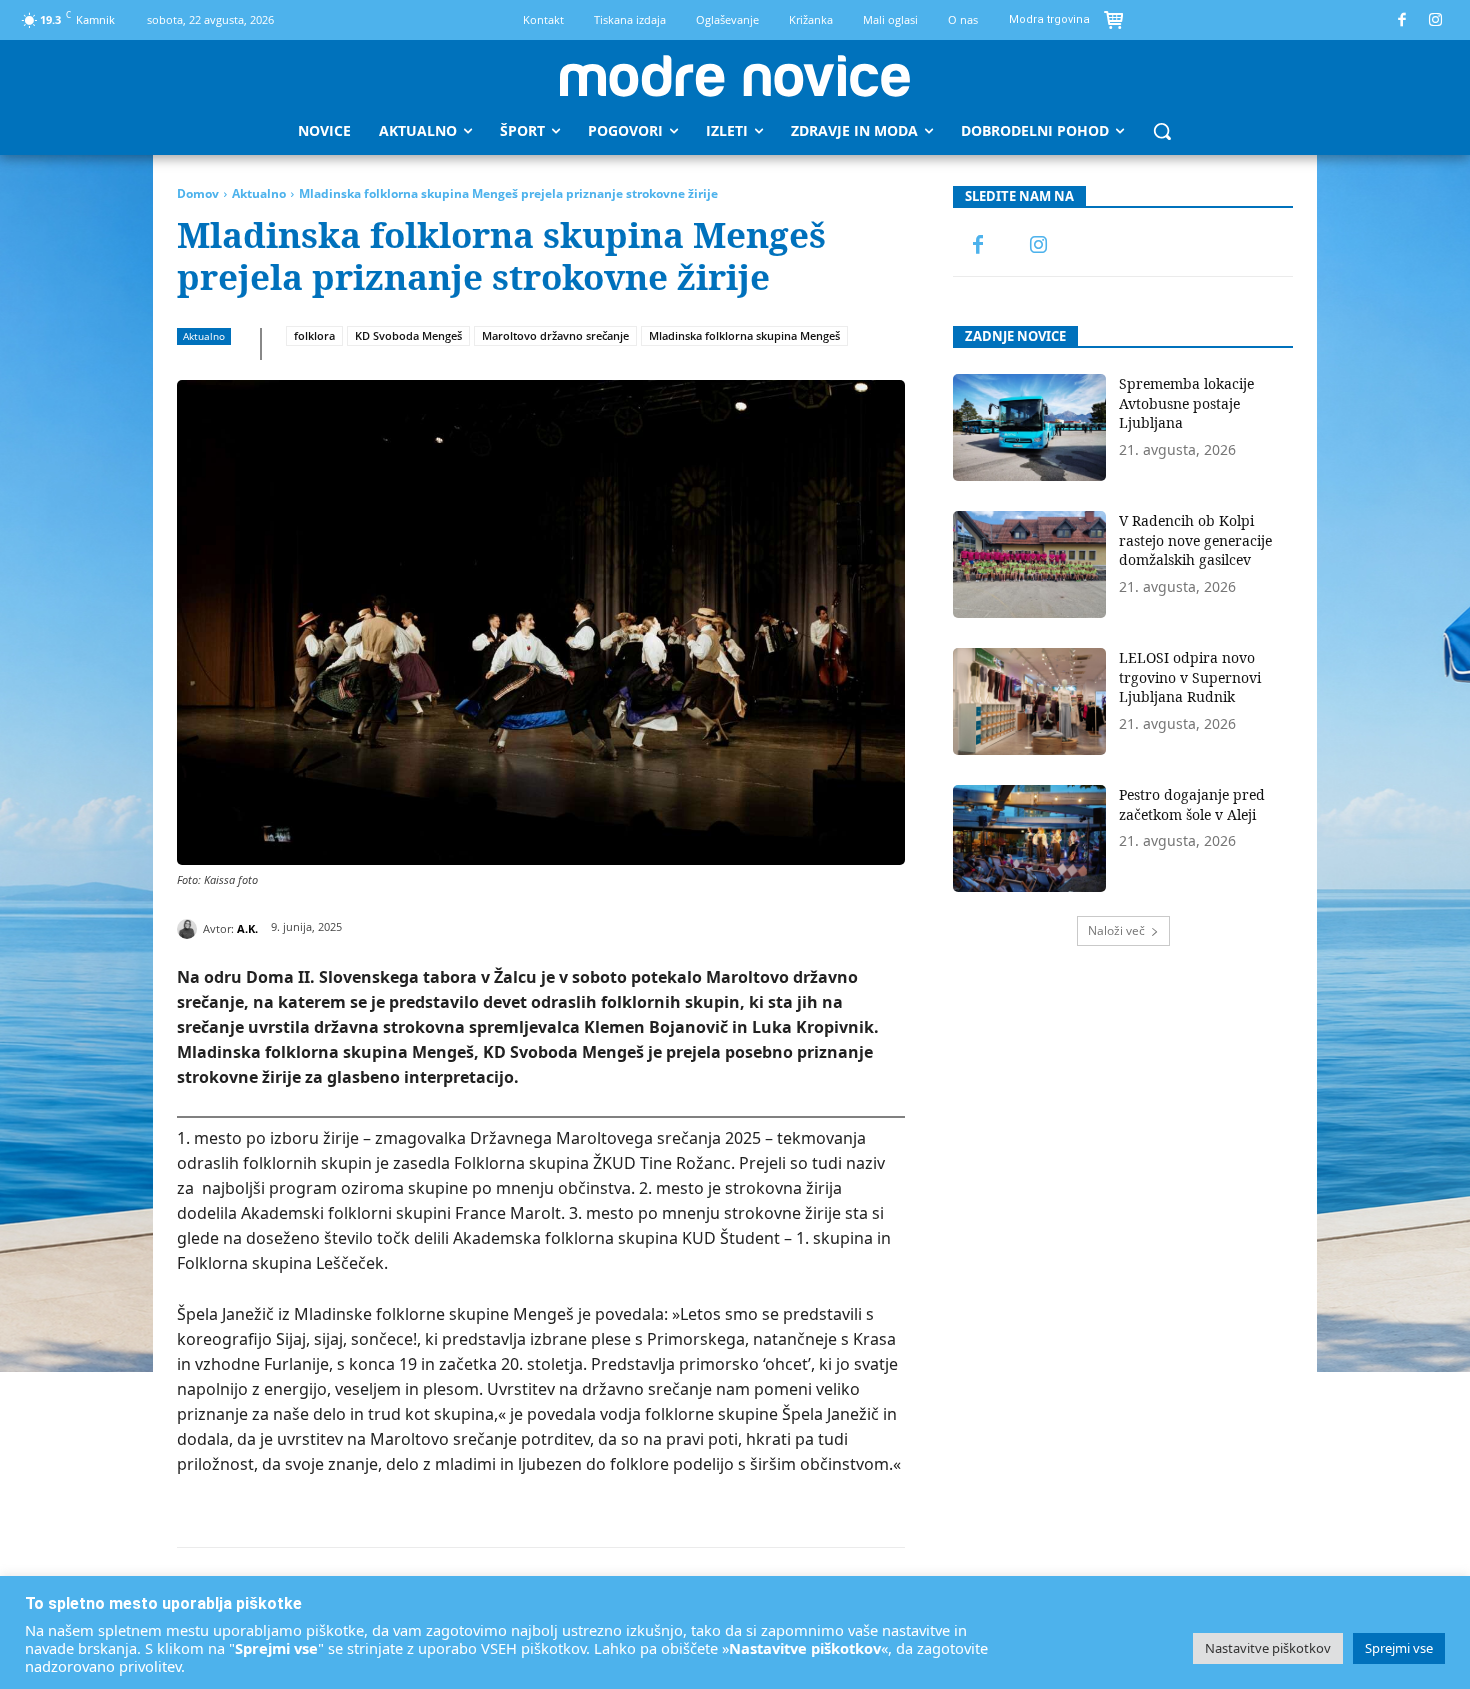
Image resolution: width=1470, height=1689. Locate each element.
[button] (1162, 131)
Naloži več (1116, 930)
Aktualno (259, 193)
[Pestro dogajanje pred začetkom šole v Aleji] (1029, 838)
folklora (314, 335)
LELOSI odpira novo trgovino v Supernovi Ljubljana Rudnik (1190, 677)
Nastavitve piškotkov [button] (1268, 1648)
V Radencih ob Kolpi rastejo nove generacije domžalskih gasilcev (1195, 540)
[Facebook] (1402, 20)
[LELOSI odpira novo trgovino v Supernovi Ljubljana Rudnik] (1029, 701)
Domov (198, 193)
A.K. (247, 928)
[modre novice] (735, 76)
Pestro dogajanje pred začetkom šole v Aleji (1192, 804)
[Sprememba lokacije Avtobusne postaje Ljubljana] (1029, 427)
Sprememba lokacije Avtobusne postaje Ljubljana (1186, 403)
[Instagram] (1436, 20)
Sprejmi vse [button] (1399, 1648)
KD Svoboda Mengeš (408, 335)
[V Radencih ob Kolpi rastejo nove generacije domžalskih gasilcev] (1029, 564)
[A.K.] (190, 929)
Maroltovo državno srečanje (555, 335)
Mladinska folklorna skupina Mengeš (744, 335)
